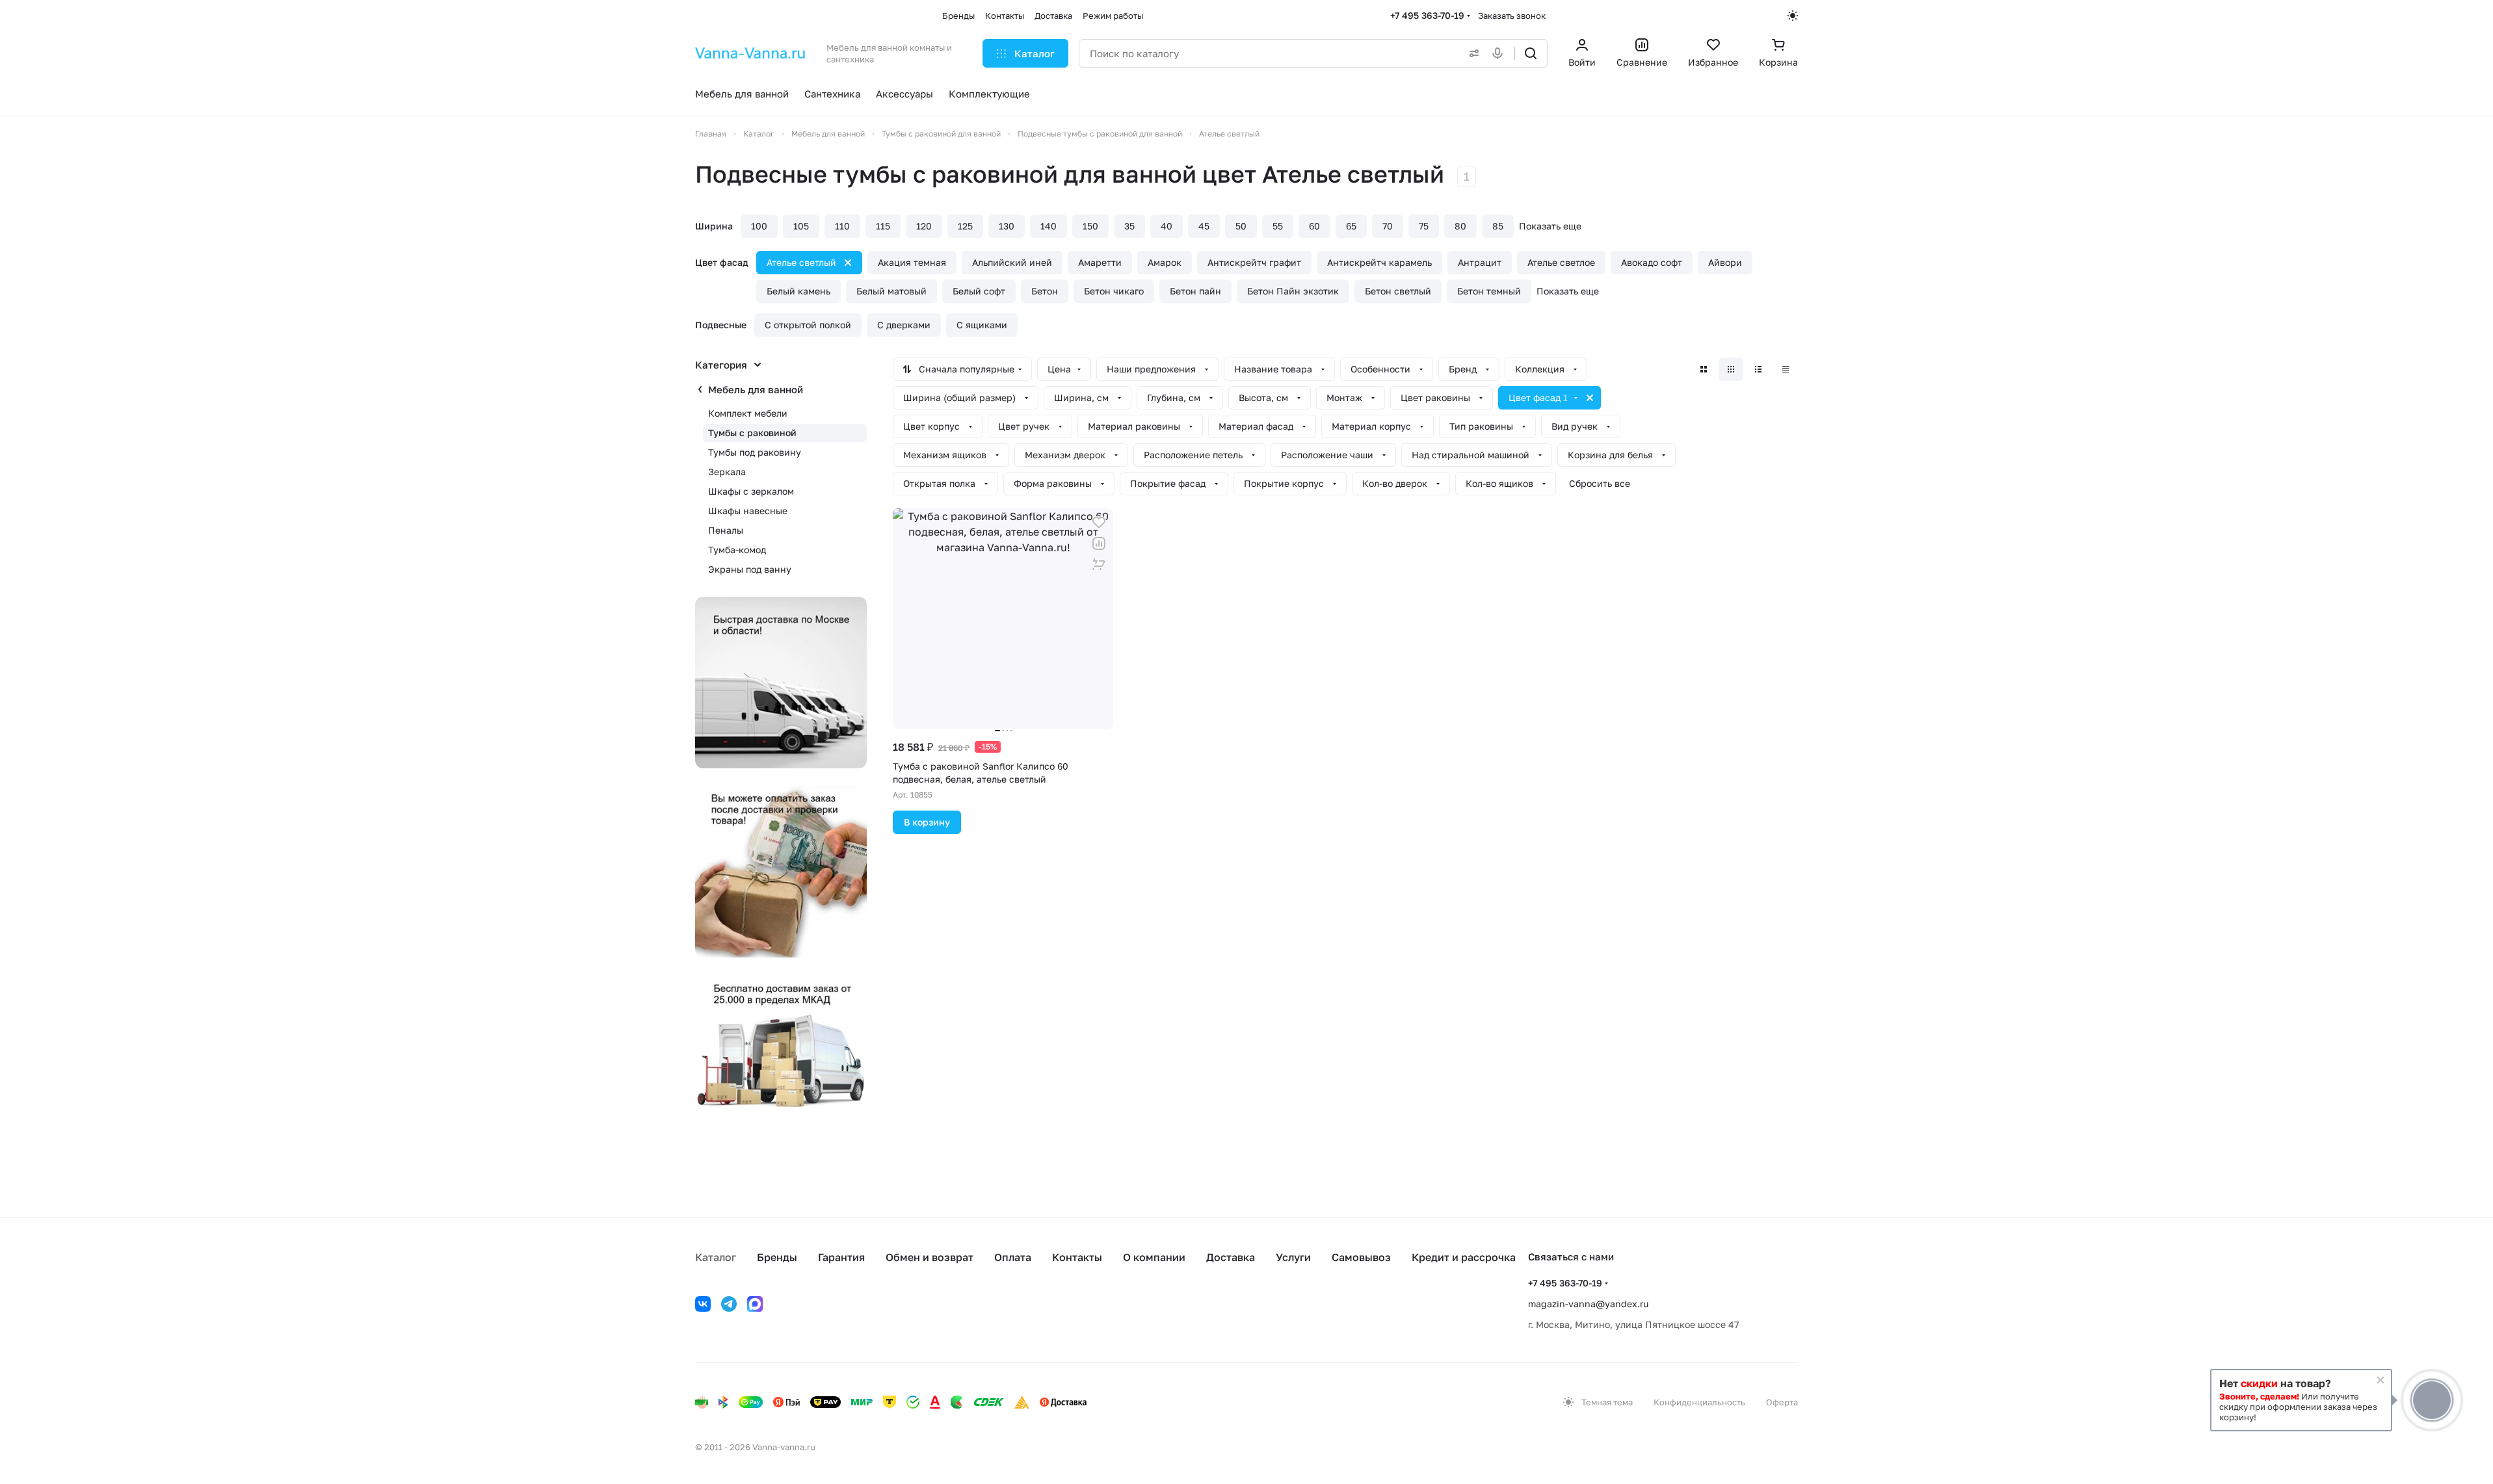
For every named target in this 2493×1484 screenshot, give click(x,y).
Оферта (1782, 1402)
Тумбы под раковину (755, 452)
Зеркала (727, 472)
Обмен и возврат (930, 1257)
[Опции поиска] (1471, 53)
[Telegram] (729, 1304)
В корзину (927, 822)
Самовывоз (1361, 1257)
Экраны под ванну (750, 569)
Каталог (716, 1257)
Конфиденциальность (1699, 1402)
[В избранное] (1099, 523)
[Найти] (1531, 53)
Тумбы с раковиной (752, 433)
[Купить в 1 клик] (1099, 564)
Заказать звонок (1512, 16)
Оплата (1013, 1257)
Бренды (777, 1257)
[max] (755, 1304)
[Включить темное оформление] (1793, 16)
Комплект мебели (748, 413)
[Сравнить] (1099, 543)
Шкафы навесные (748, 511)
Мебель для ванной (756, 389)
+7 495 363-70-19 (1427, 15)
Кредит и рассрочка (1464, 1257)
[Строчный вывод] (1758, 369)
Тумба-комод (737, 550)
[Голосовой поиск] (1500, 53)
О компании (1154, 1257)
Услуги (1293, 1257)
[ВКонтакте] (703, 1304)
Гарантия (841, 1257)
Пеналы (726, 530)
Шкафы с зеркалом (751, 491)
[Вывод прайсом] (1786, 369)
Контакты (1077, 1257)
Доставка (1231, 1257)
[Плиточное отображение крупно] (1704, 369)
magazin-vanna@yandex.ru (1588, 1304)
